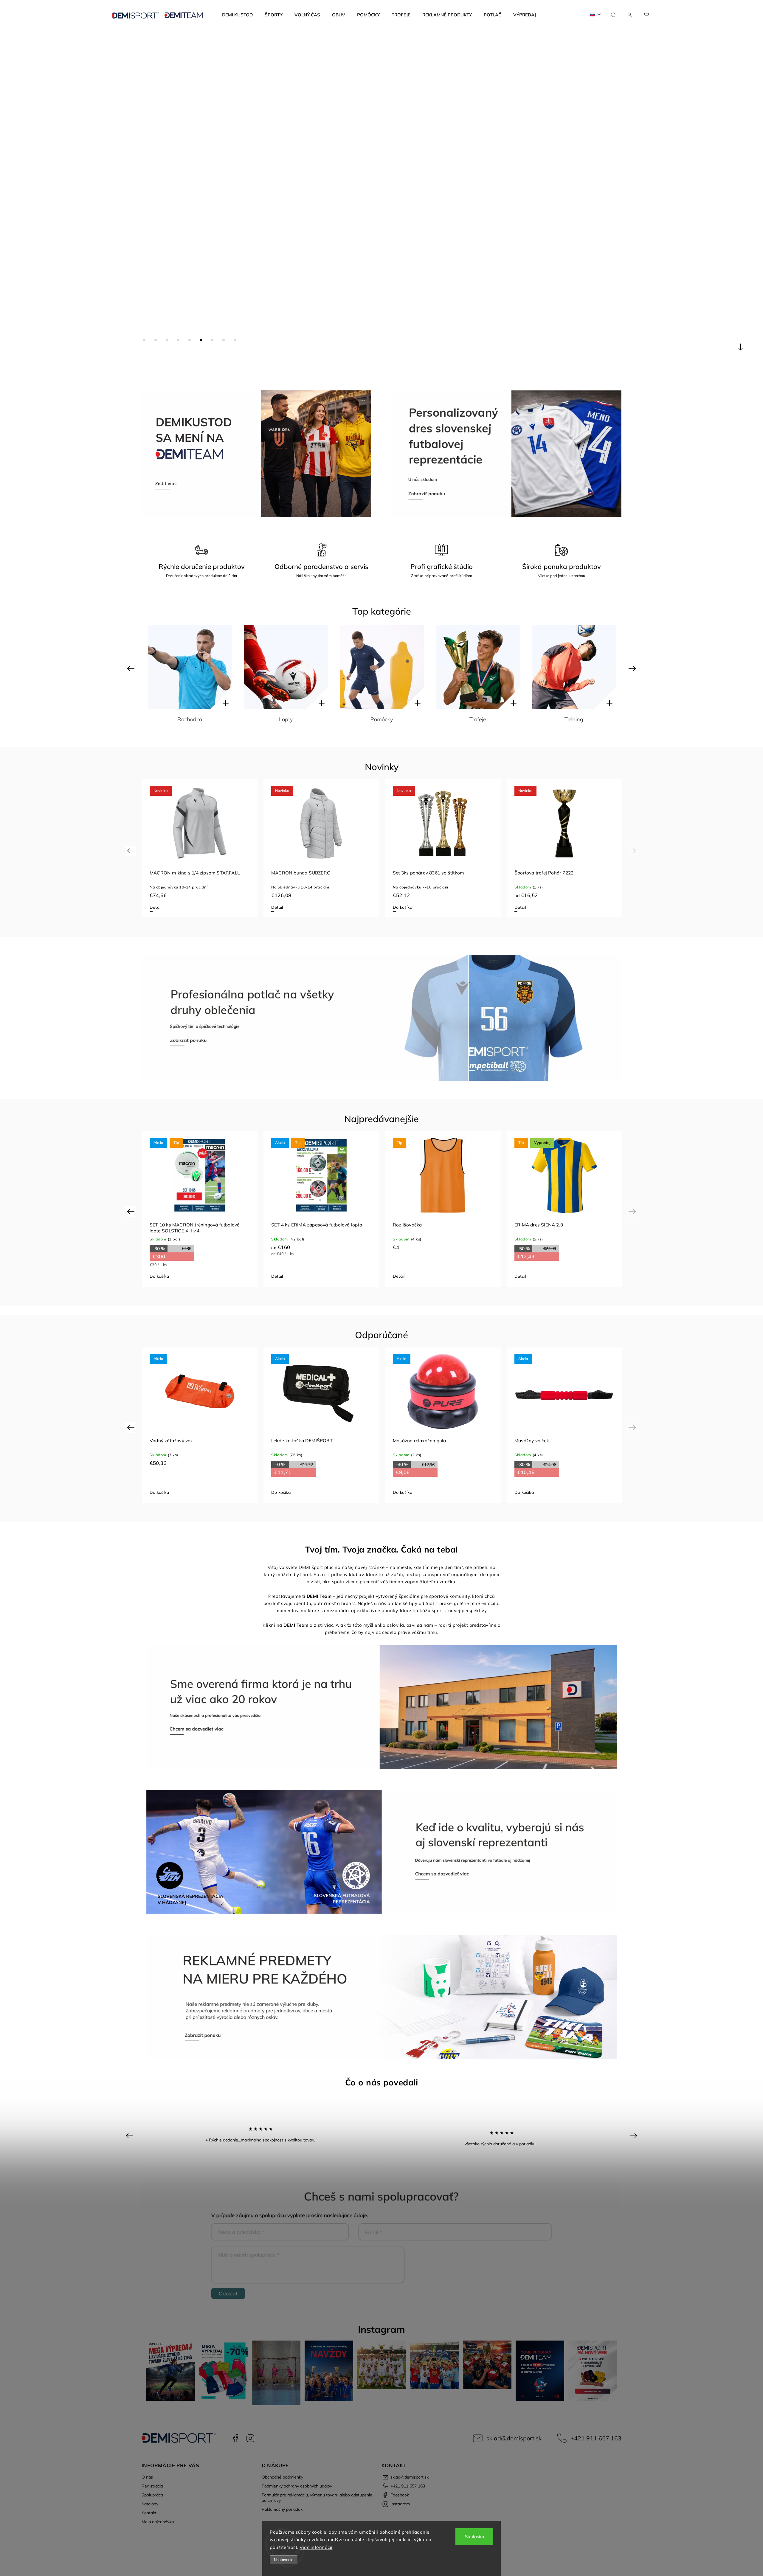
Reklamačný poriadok (282, 2509)
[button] (13, 200)
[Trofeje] (286, 667)
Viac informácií (316, 2547)
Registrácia (152, 2486)
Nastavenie (284, 2560)
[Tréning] (382, 667)
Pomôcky (190, 719)
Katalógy (150, 2504)
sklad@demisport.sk (514, 2438)
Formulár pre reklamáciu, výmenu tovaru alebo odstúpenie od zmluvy (317, 2498)
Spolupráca (152, 2495)
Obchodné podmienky (282, 2477)
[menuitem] (237, 15)
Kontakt (149, 2513)
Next (633, 668)
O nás (147, 2477)
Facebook (235, 2438)
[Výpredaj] (478, 667)
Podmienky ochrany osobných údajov (297, 2486)
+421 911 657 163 (596, 2438)
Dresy (574, 719)
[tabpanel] (200, 848)
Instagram (250, 2438)
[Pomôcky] (190, 667)
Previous (132, 668)
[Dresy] (574, 667)
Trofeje (286, 719)
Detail (155, 907)
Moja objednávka (158, 2522)
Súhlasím (474, 2537)
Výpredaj (478, 719)
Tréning (382, 719)
